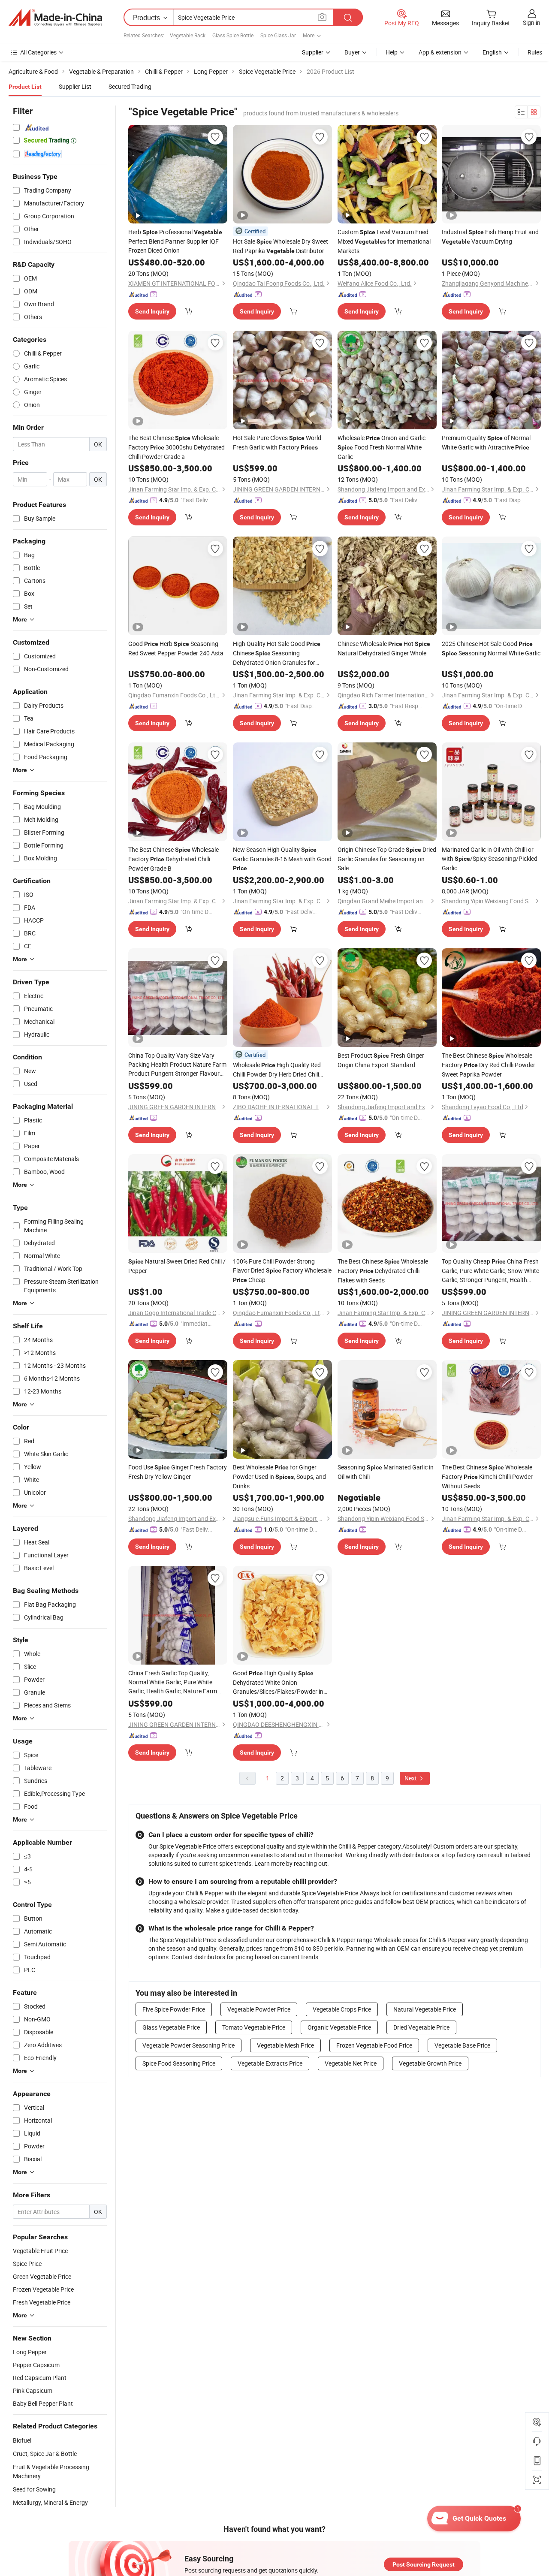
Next (411, 1778)
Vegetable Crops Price (342, 2009)
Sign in (532, 23)
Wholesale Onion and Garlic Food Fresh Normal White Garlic (382, 447)
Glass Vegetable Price (171, 2027)
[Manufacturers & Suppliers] (55, 18)
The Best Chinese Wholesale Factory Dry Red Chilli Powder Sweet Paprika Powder (489, 1065)
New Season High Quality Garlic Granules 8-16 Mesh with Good (282, 858)
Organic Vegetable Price (339, 2027)
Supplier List (75, 86)
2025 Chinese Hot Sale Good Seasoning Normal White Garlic (491, 648)
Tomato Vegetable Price (254, 2027)
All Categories (38, 52)
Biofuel (22, 2440)
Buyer (352, 52)
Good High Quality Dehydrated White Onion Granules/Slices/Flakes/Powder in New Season (278, 1682)
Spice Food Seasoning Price (179, 2063)
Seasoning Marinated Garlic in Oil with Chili (386, 1472)
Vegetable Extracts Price (270, 2063)
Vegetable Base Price (462, 2045)
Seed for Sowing (34, 2489)
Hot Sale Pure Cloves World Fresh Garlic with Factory (277, 442)
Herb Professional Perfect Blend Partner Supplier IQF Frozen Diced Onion (175, 241)
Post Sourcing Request (424, 2564)
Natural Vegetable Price (425, 2009)
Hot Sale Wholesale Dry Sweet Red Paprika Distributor (281, 246)
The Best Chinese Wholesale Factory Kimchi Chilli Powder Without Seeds (487, 1477)
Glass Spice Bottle (233, 35)
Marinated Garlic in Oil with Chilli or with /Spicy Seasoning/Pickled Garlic (490, 859)
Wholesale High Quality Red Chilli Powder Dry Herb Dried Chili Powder (277, 1070)
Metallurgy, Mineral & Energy (50, 2502)
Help (392, 52)
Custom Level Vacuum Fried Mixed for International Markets (384, 241)
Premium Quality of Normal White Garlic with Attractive (486, 442)
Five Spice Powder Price (174, 2009)
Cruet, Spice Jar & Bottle (45, 2454)
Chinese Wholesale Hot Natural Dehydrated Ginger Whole (384, 648)
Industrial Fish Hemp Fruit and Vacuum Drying (490, 237)
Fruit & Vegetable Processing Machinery (51, 2471)
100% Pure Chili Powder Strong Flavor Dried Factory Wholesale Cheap (282, 1270)
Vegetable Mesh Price (285, 2045)
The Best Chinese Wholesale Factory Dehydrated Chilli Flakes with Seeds (383, 1271)
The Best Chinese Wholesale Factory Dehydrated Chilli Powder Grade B (173, 859)
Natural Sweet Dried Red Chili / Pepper (177, 1266)
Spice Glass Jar (278, 35)
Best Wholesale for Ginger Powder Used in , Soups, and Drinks (279, 1477)
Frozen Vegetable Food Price (374, 2045)
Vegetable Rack (188, 35)
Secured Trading (130, 86)
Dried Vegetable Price (421, 2027)
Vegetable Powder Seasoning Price (189, 2045)
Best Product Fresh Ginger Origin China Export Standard (381, 1060)
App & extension (440, 52)
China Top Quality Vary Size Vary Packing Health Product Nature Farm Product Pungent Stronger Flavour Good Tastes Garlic (177, 1065)
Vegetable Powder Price (259, 2009)
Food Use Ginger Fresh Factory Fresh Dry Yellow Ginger (178, 1472)
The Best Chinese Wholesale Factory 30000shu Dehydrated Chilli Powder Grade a (176, 447)
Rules (535, 52)
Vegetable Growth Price (430, 2063)
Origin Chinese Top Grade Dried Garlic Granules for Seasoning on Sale (387, 859)
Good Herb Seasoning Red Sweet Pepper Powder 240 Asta (176, 648)
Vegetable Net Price (351, 2063)
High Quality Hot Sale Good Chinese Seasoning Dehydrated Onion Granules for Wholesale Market (277, 653)
